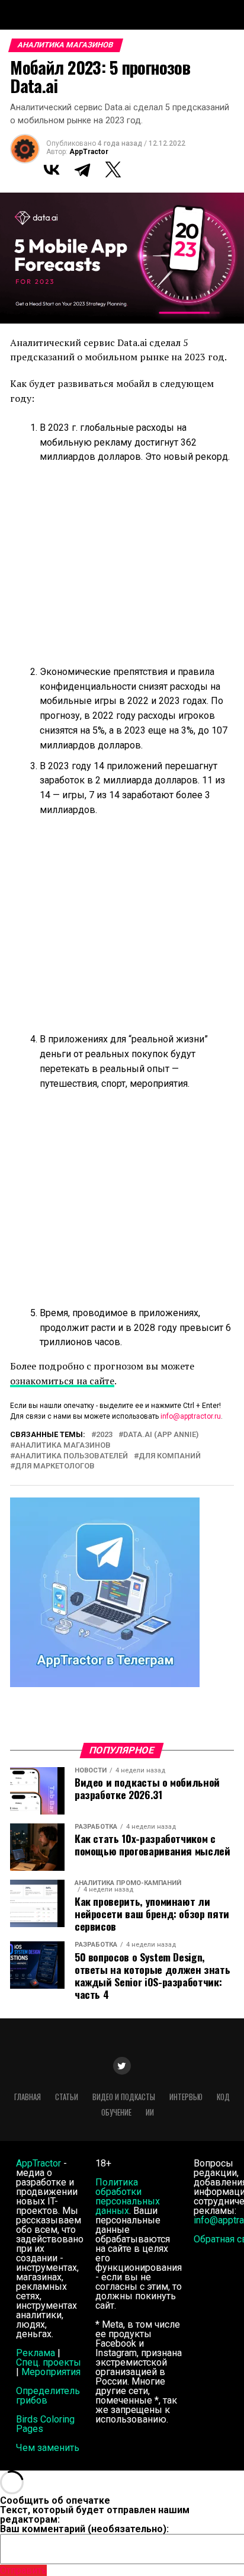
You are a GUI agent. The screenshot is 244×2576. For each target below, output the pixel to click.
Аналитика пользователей (71, 1456)
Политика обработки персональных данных (128, 2196)
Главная (28, 2097)
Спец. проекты (49, 2362)
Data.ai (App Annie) (161, 1435)
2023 (104, 1435)
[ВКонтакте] (52, 169)
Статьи (67, 2097)
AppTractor (89, 152)
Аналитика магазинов (63, 1446)
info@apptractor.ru (191, 1416)
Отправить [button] (23, 2570)
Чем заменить (48, 2448)
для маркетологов (55, 1466)
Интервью (186, 2097)
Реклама (36, 2353)
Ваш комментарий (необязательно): (84, 2529)
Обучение (116, 2112)
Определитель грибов (48, 2396)
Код (223, 2097)
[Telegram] (82, 169)
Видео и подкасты (124, 2097)
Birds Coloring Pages (45, 2424)
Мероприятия (51, 2372)
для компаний (170, 1456)
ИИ (150, 2112)
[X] (113, 169)
